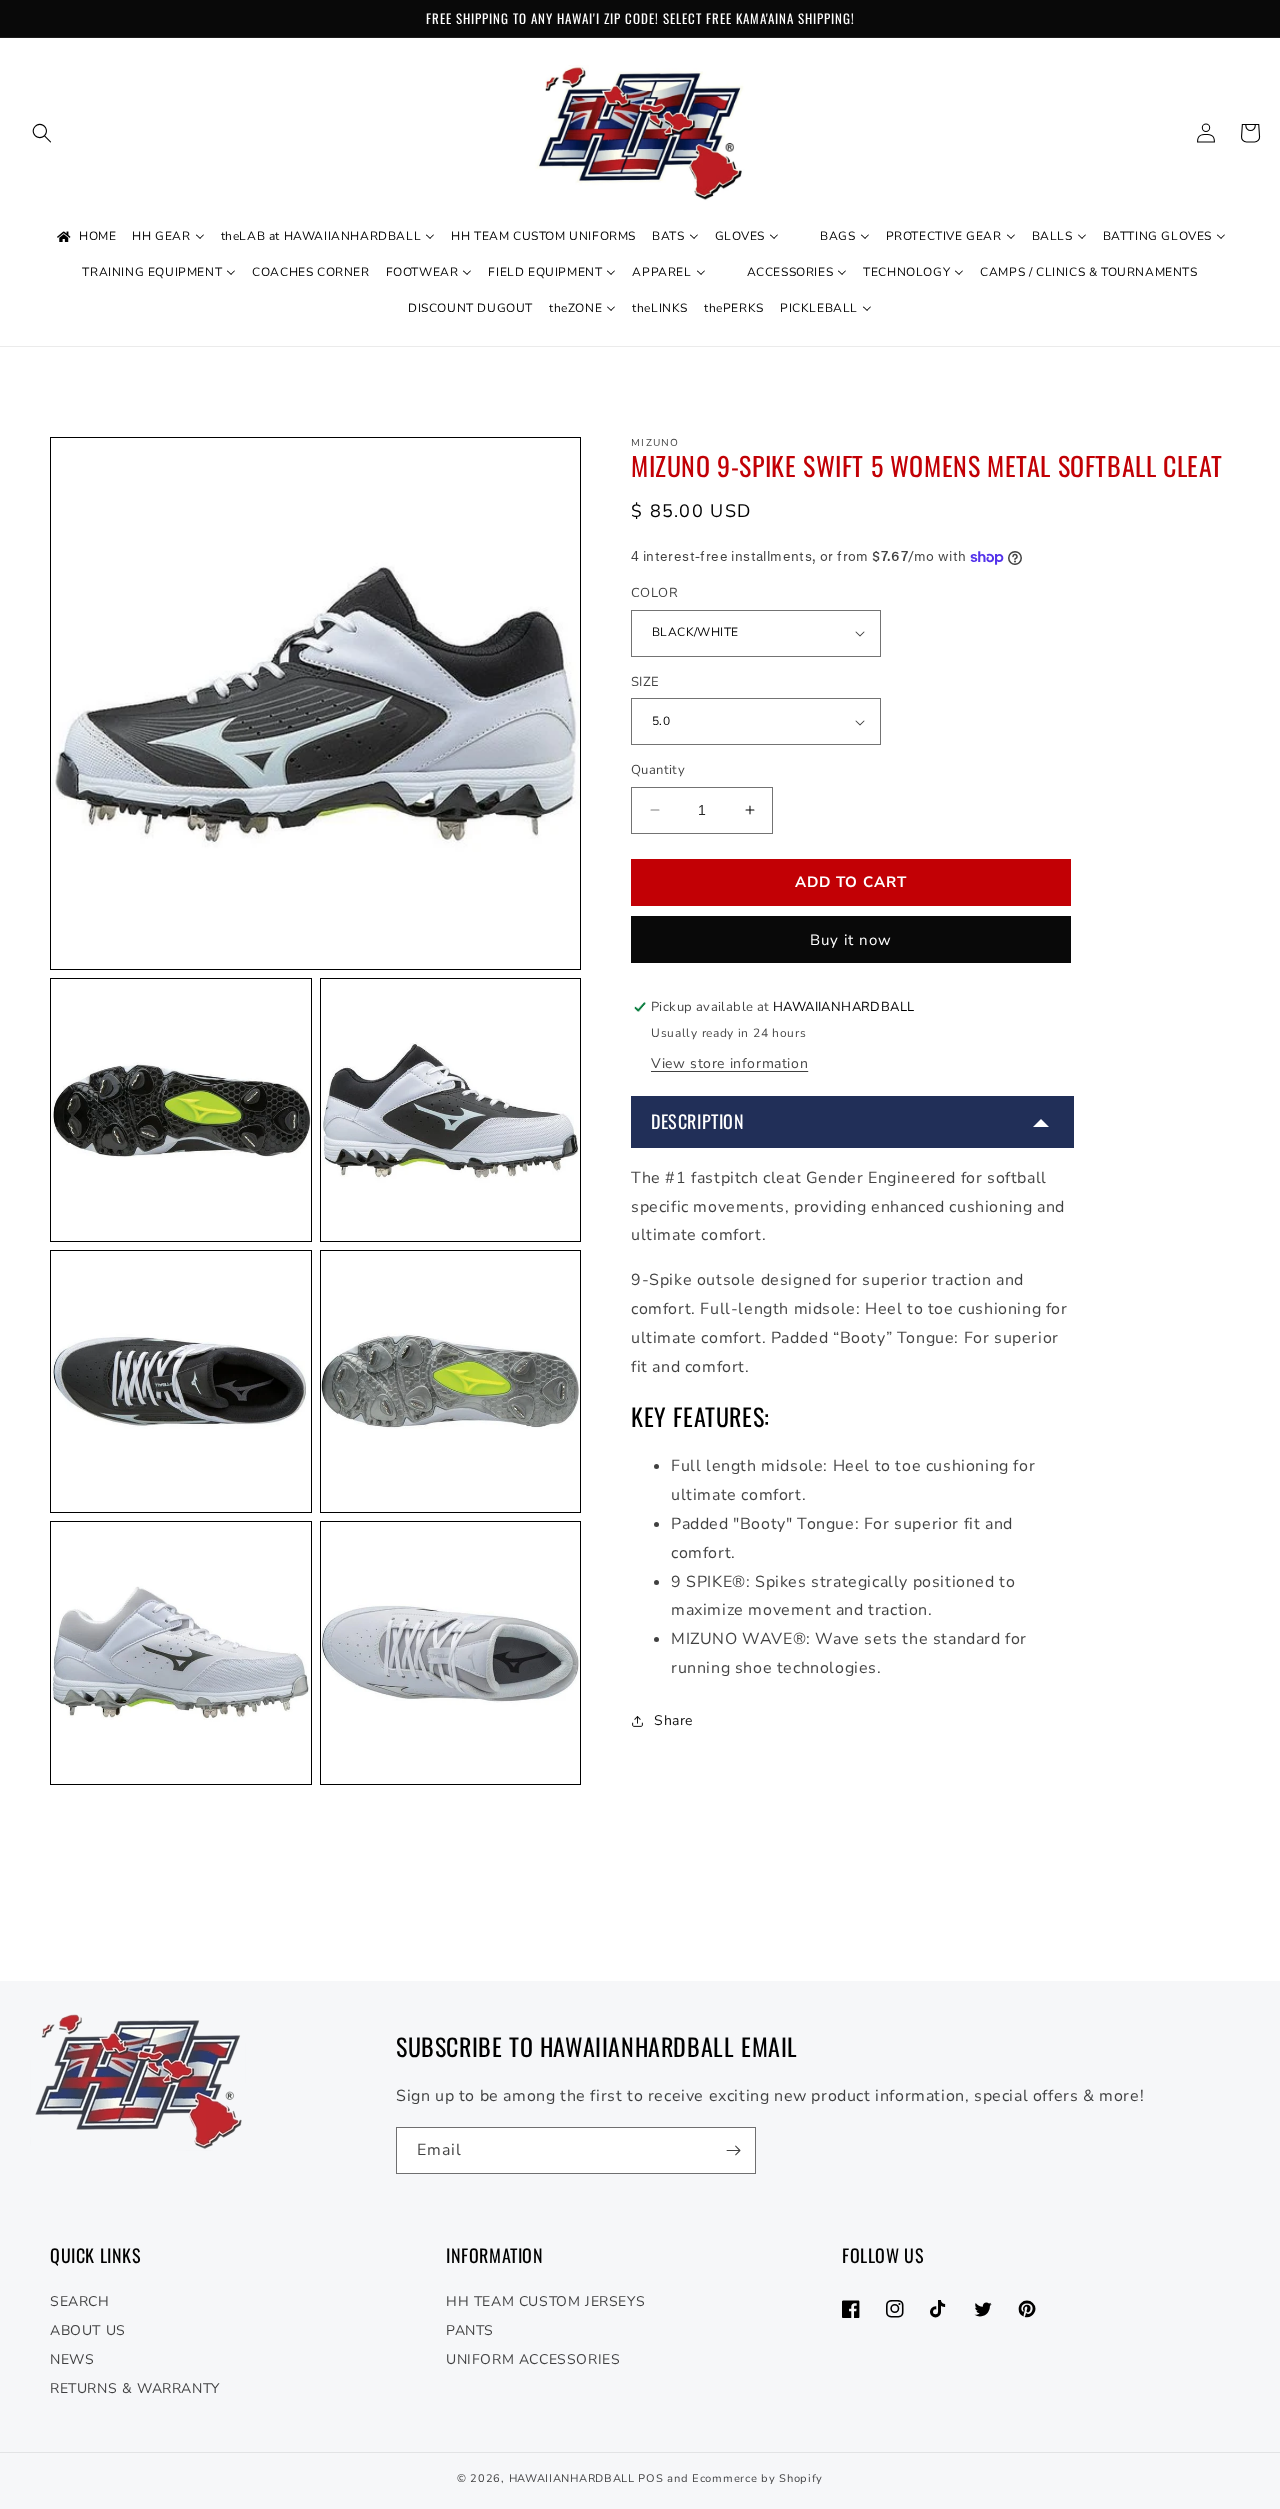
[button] (42, 133)
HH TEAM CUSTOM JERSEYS (545, 2301)
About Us (88, 2330)
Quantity (658, 770)
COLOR (654, 593)
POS (650, 2478)
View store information (729, 1064)
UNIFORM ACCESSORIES (533, 2359)
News (72, 2359)
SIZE (645, 682)
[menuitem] (85, 237)
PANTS (470, 2330)
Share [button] (673, 1720)
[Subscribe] (733, 2150)
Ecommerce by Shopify (757, 2478)
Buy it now (851, 940)
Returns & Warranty (135, 2388)
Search (80, 2301)
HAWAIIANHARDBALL (572, 2478)
